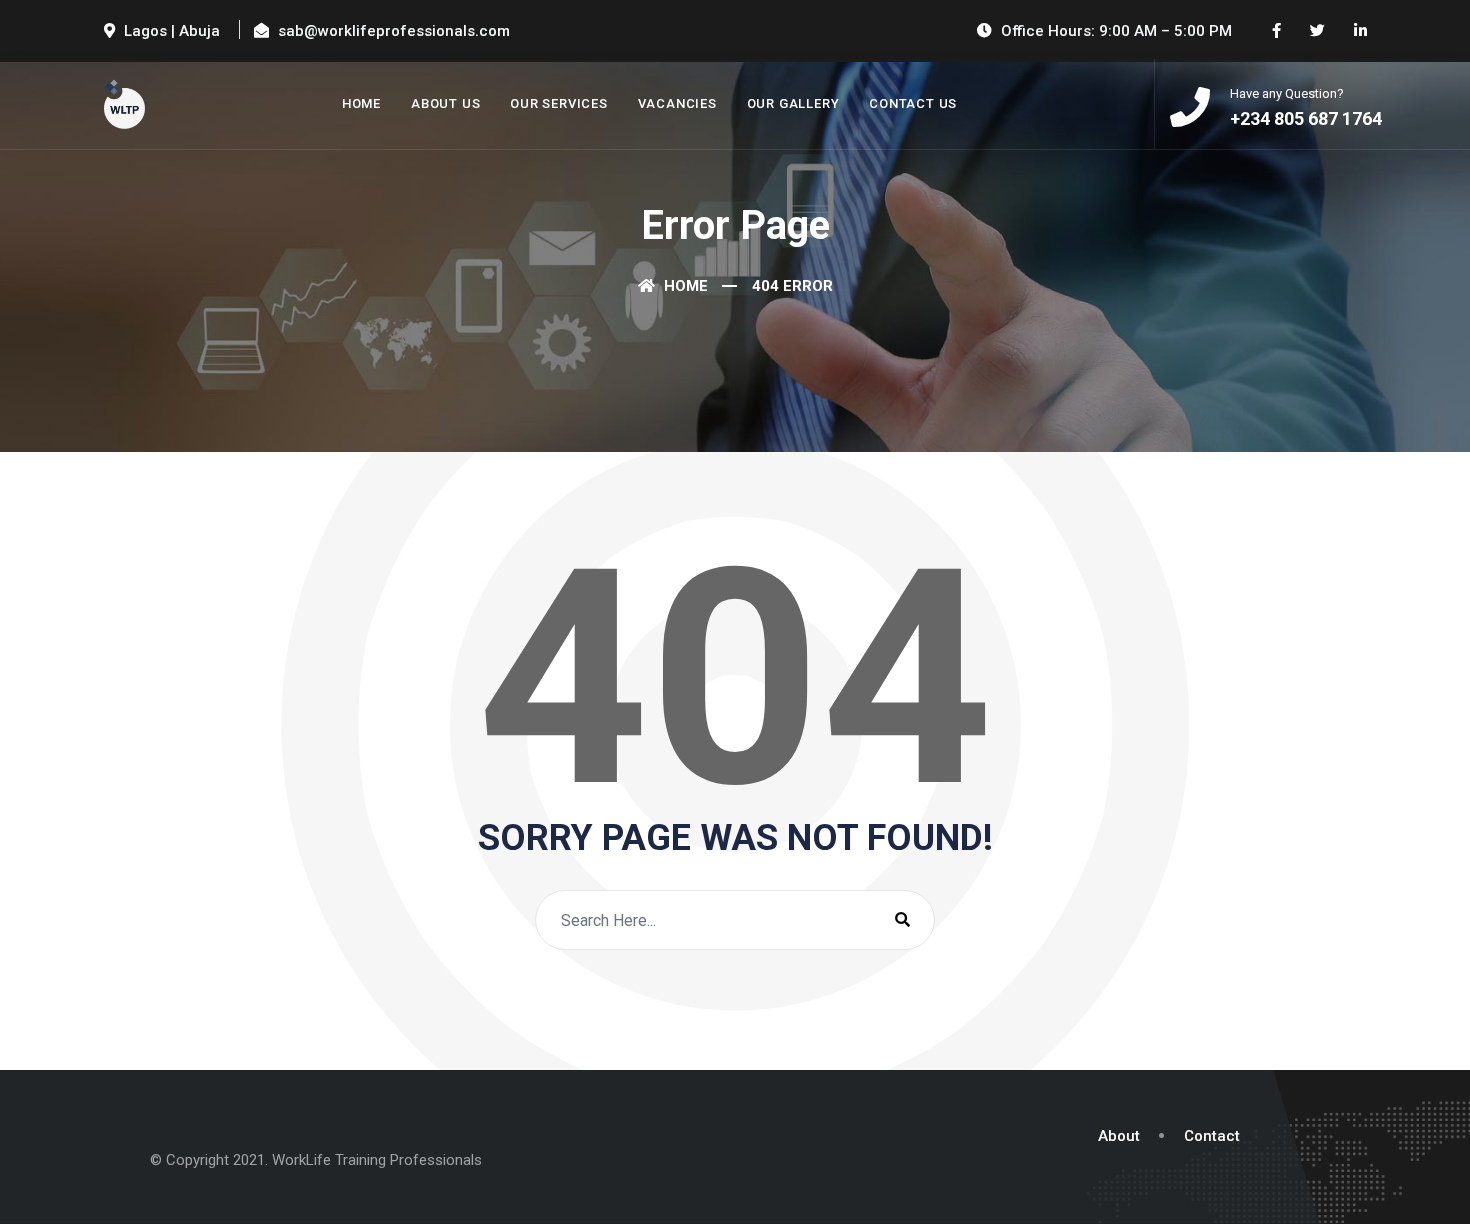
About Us (445, 103)
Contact (1212, 1136)
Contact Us (913, 103)
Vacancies (677, 103)
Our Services (558, 103)
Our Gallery (793, 103)
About (1119, 1136)
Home (361, 103)
